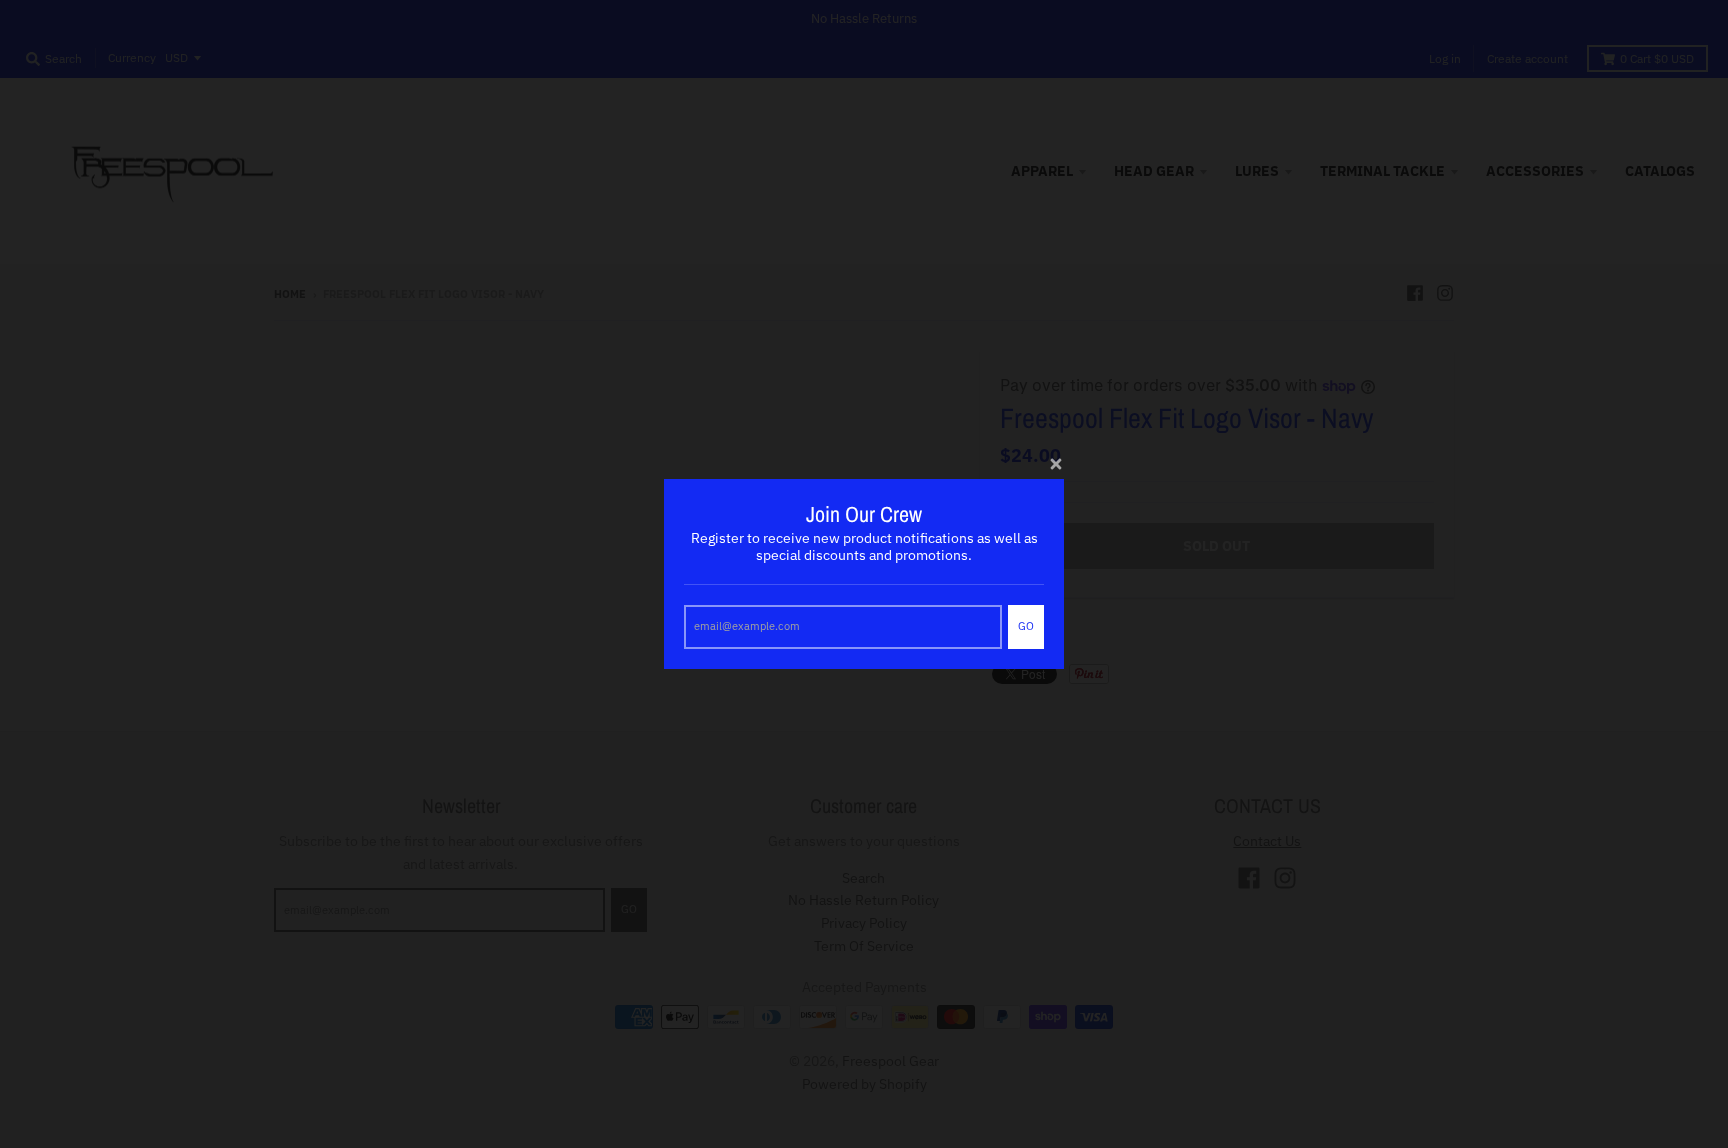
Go (1026, 626)
